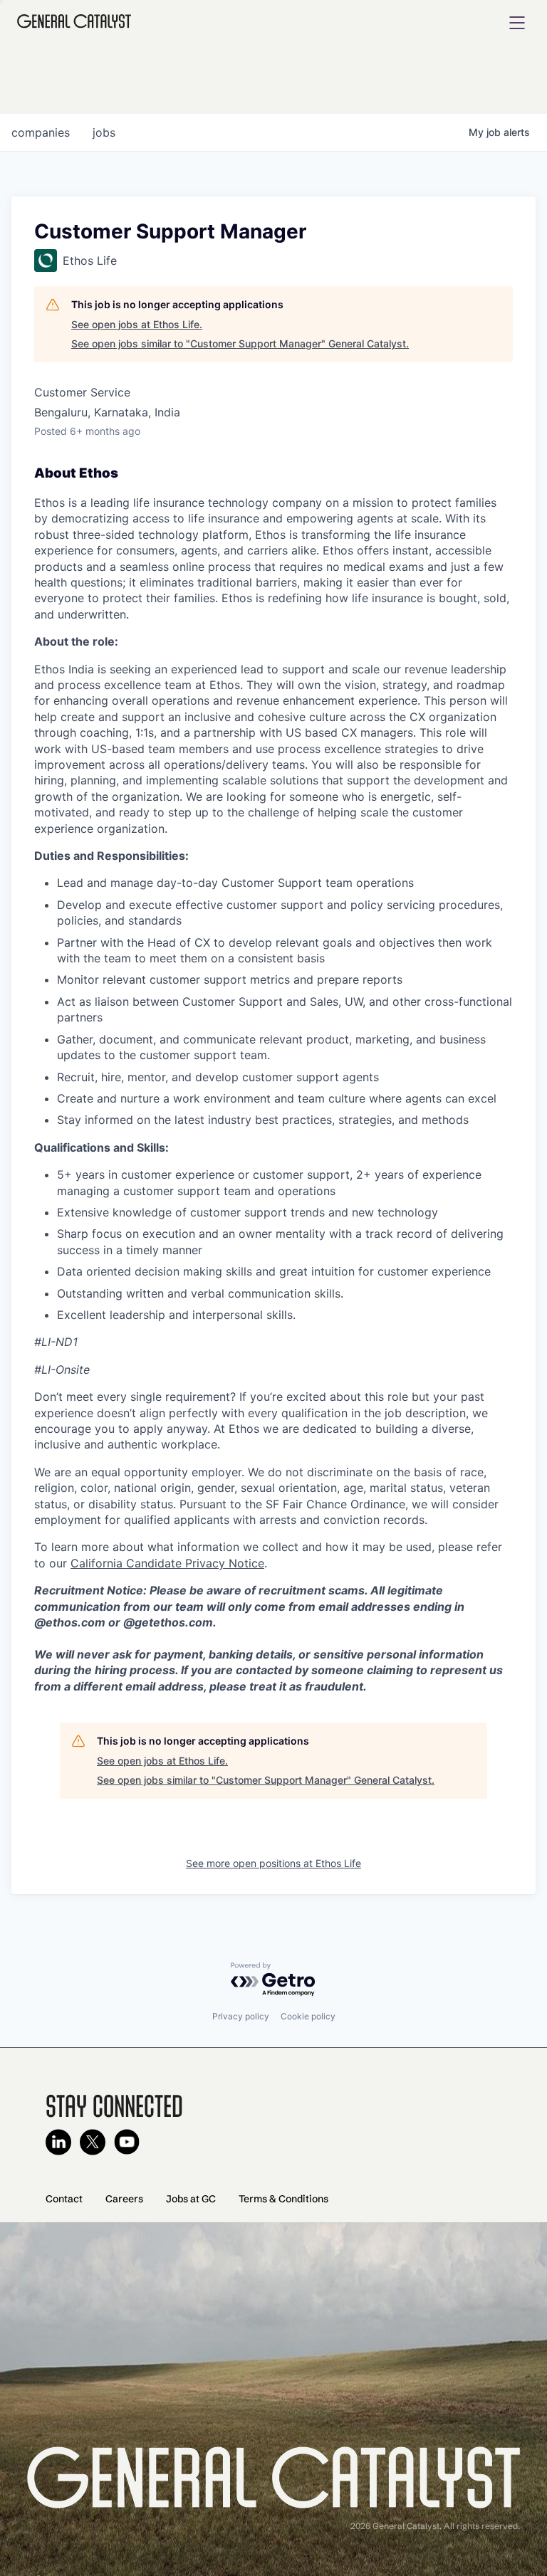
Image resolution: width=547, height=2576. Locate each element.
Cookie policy (308, 2016)
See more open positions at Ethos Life (273, 1863)
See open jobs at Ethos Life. (137, 324)
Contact (64, 2199)
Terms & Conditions (283, 2199)
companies (41, 132)
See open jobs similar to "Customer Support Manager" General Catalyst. (240, 343)
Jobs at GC (191, 2199)
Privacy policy (241, 2016)
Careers (124, 2199)
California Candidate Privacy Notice (167, 1563)
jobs (104, 132)
